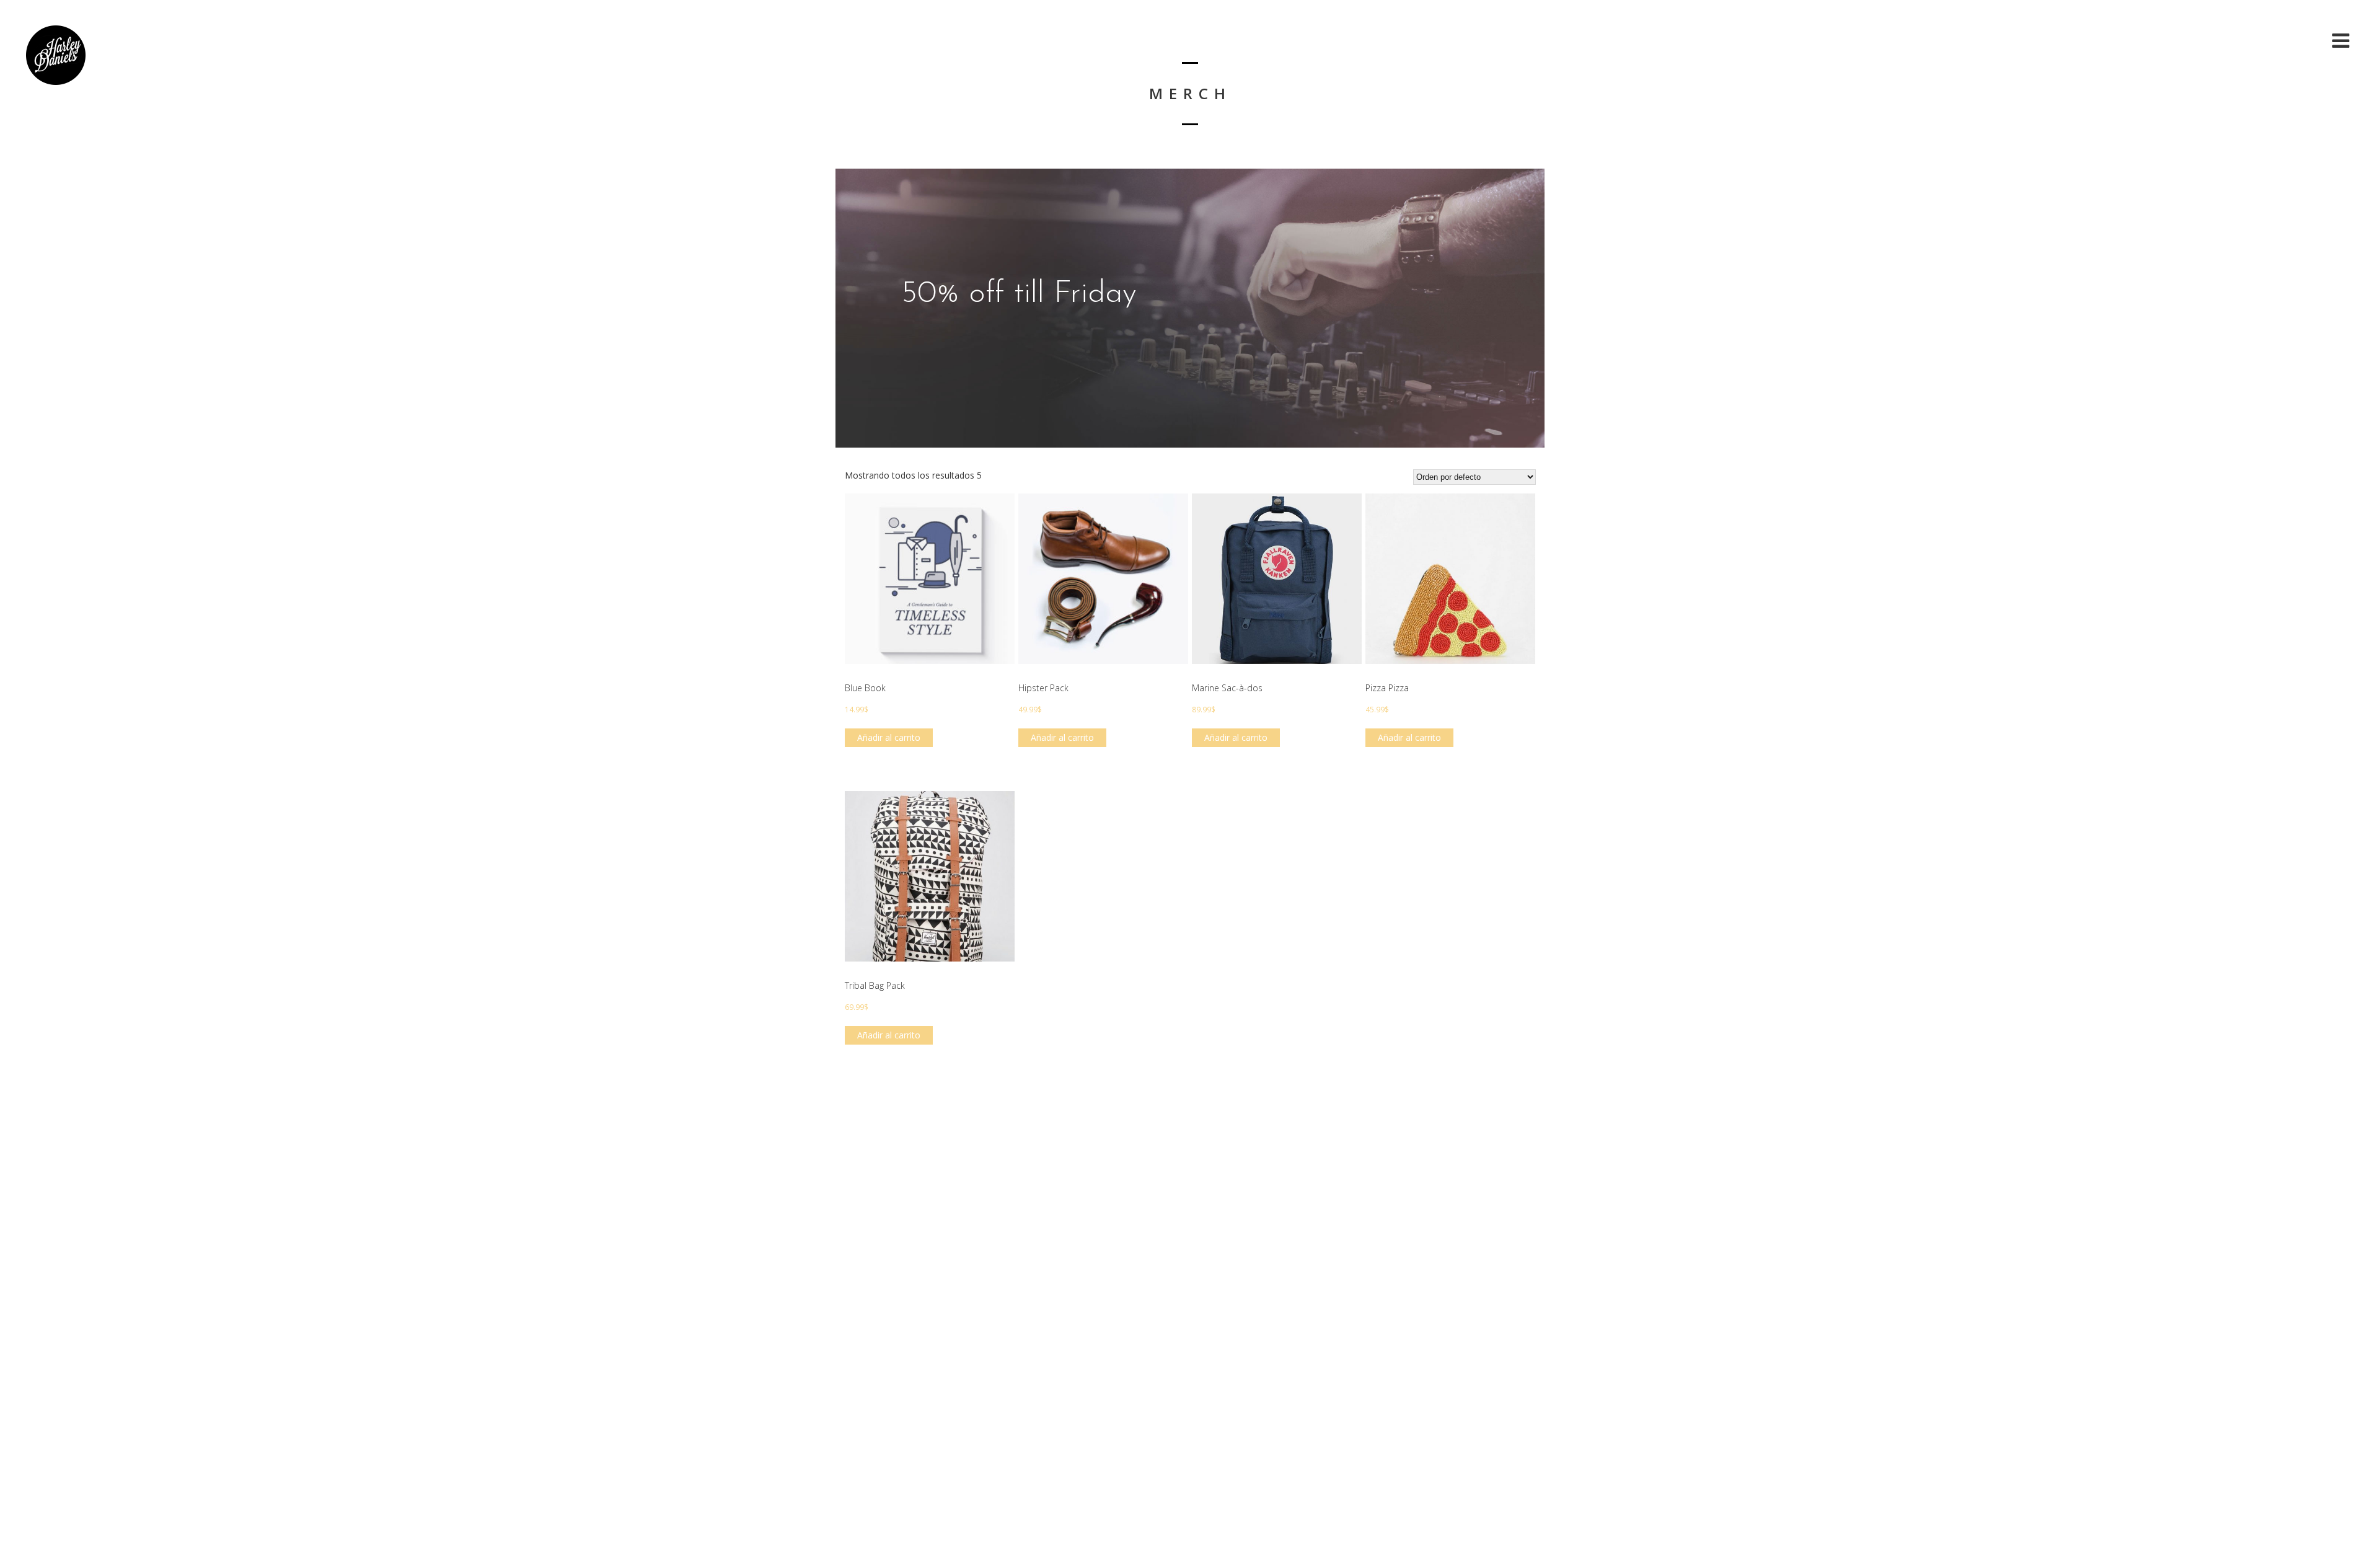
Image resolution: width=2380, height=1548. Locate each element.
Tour (2302, 41)
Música (2195, 41)
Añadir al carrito (889, 737)
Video (2250, 41)
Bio (2146, 41)
